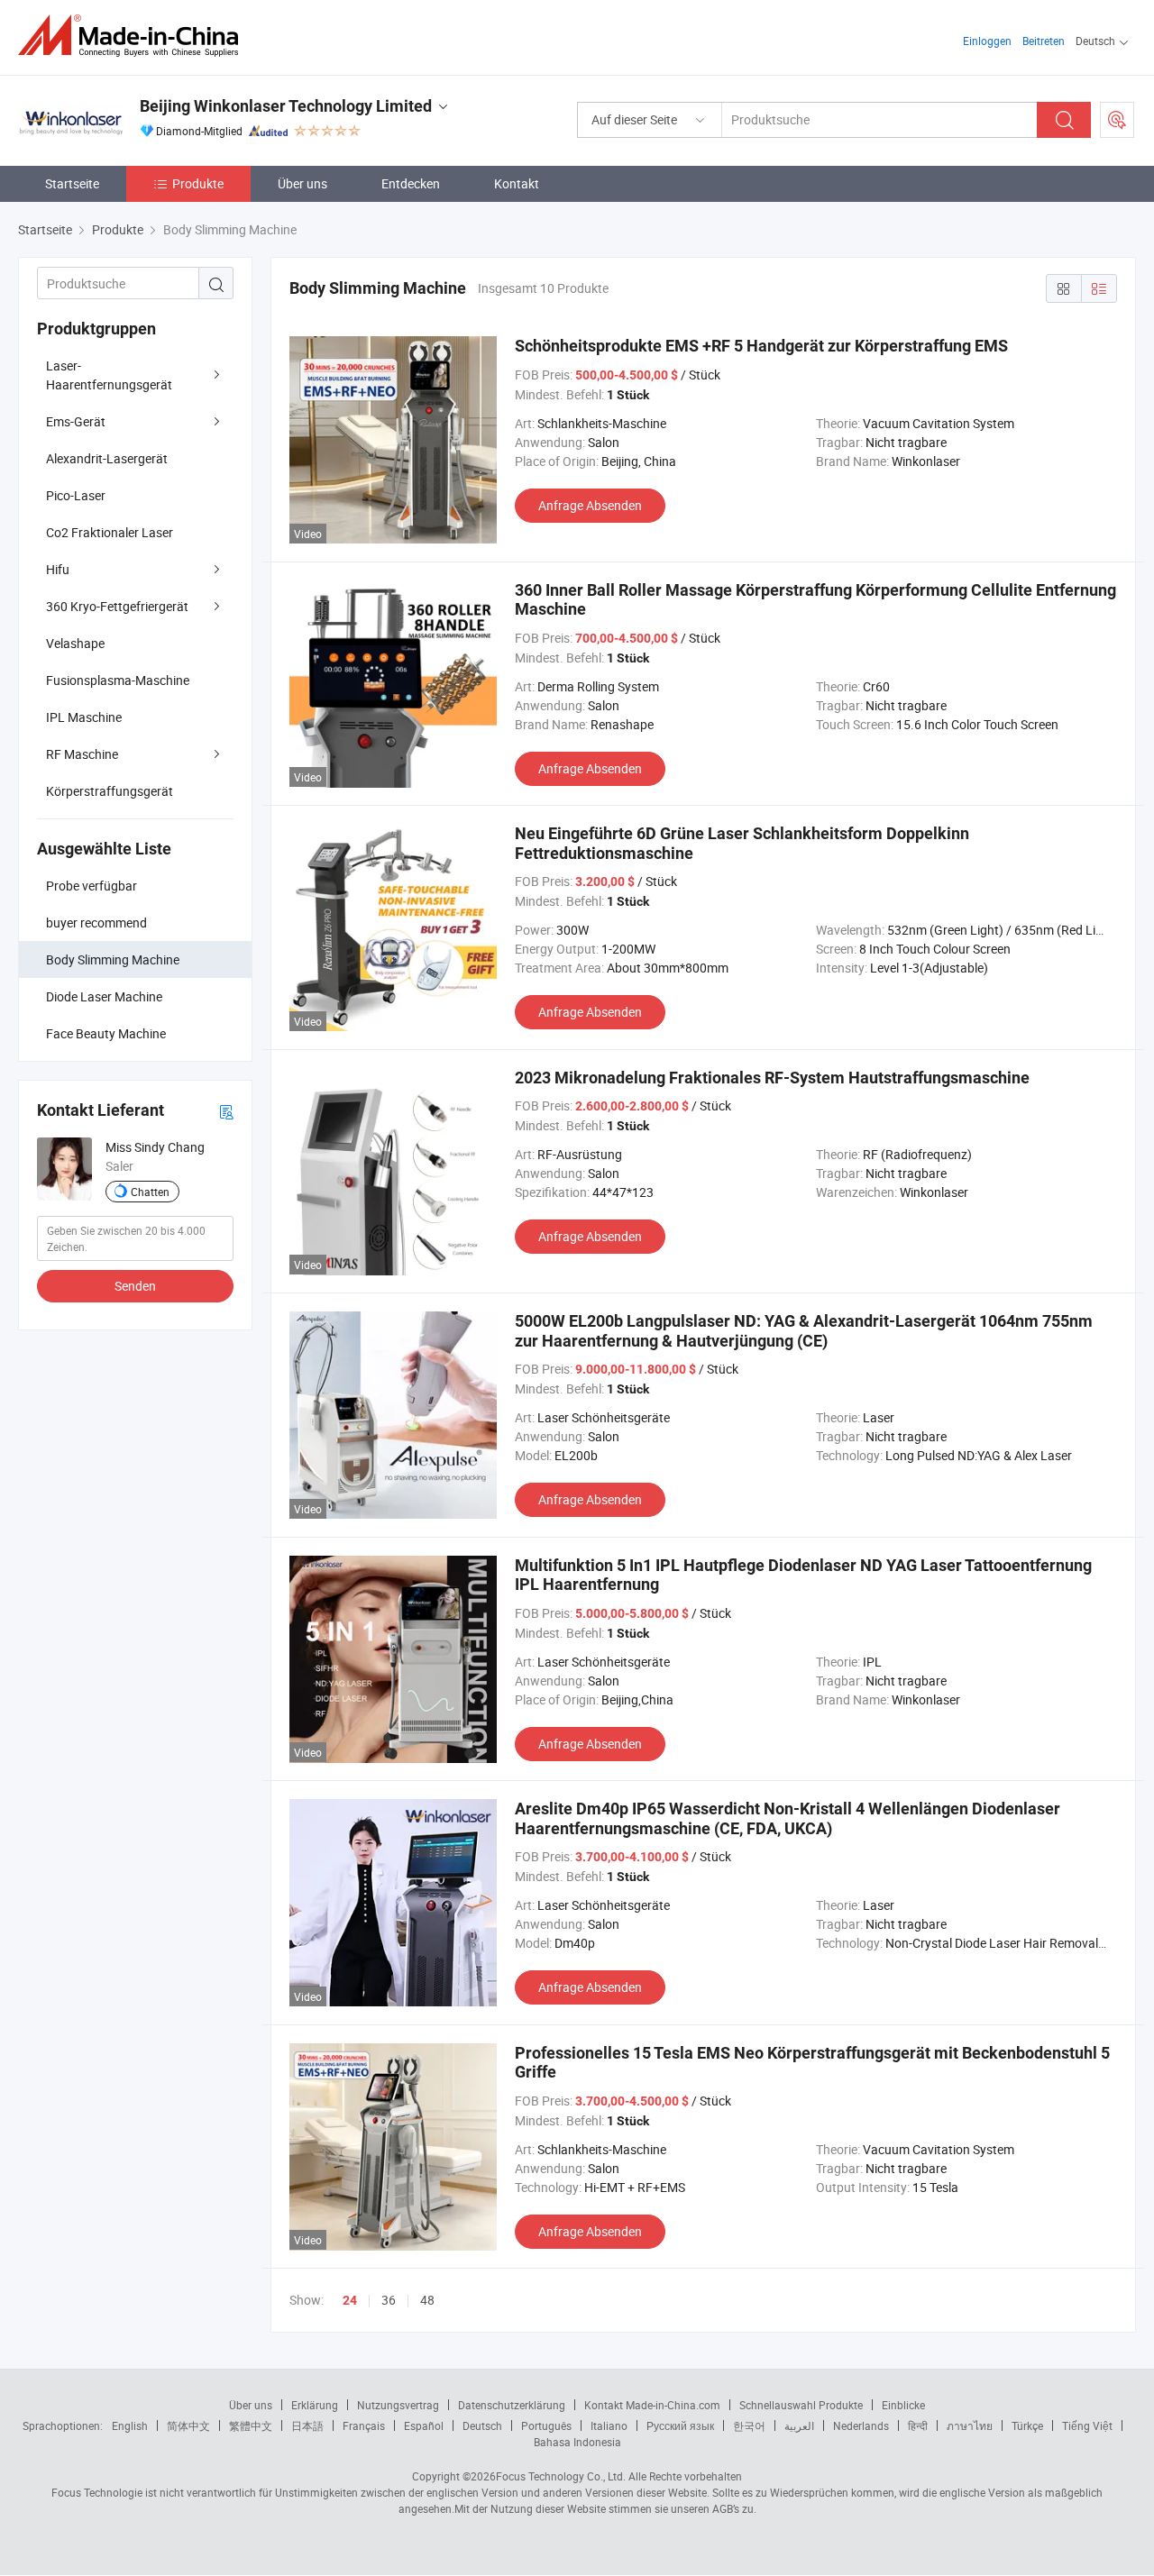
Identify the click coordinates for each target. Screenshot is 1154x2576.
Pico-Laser (76, 495)
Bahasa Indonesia (577, 2442)
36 (389, 2300)
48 (427, 2300)
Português (546, 2425)
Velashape (75, 643)
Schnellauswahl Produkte (801, 2405)
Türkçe (1027, 2425)
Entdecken (411, 183)
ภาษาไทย (970, 2425)
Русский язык (680, 2425)
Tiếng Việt (1087, 2425)
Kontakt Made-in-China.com (652, 2405)
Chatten (150, 1192)
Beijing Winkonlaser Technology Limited (286, 106)
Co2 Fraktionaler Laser (110, 532)
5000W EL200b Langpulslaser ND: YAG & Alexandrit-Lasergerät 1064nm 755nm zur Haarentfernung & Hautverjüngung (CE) (804, 1331)
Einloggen (987, 41)
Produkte (198, 183)
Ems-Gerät (76, 421)
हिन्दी (918, 2425)
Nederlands (861, 2425)
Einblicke (903, 2405)
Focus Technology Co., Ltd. (561, 2476)
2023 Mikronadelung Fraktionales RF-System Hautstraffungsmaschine (772, 1078)
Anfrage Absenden (590, 505)
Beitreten (1044, 41)
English (130, 2425)
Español (424, 2425)
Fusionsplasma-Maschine (118, 680)
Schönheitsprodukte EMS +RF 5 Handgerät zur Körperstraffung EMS (761, 346)
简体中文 (188, 2425)
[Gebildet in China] (134, 36)
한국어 (749, 2425)
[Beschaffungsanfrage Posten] (1117, 120)
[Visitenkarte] (226, 1111)
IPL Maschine (84, 717)
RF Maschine (82, 754)
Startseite (72, 183)
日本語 (307, 2425)
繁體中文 (251, 2425)
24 (350, 2300)
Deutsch (482, 2425)
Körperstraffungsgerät (110, 791)
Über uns (302, 183)
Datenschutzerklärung (512, 2405)
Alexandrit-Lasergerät (107, 458)
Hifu (58, 569)
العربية (799, 2425)
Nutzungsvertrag (398, 2405)
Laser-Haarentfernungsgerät (109, 375)
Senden (135, 1286)
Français (364, 2425)
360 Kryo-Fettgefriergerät (117, 606)
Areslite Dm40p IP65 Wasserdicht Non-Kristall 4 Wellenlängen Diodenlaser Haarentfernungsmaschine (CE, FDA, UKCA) (788, 1818)
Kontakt (517, 183)
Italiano (609, 2425)
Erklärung (315, 2405)
